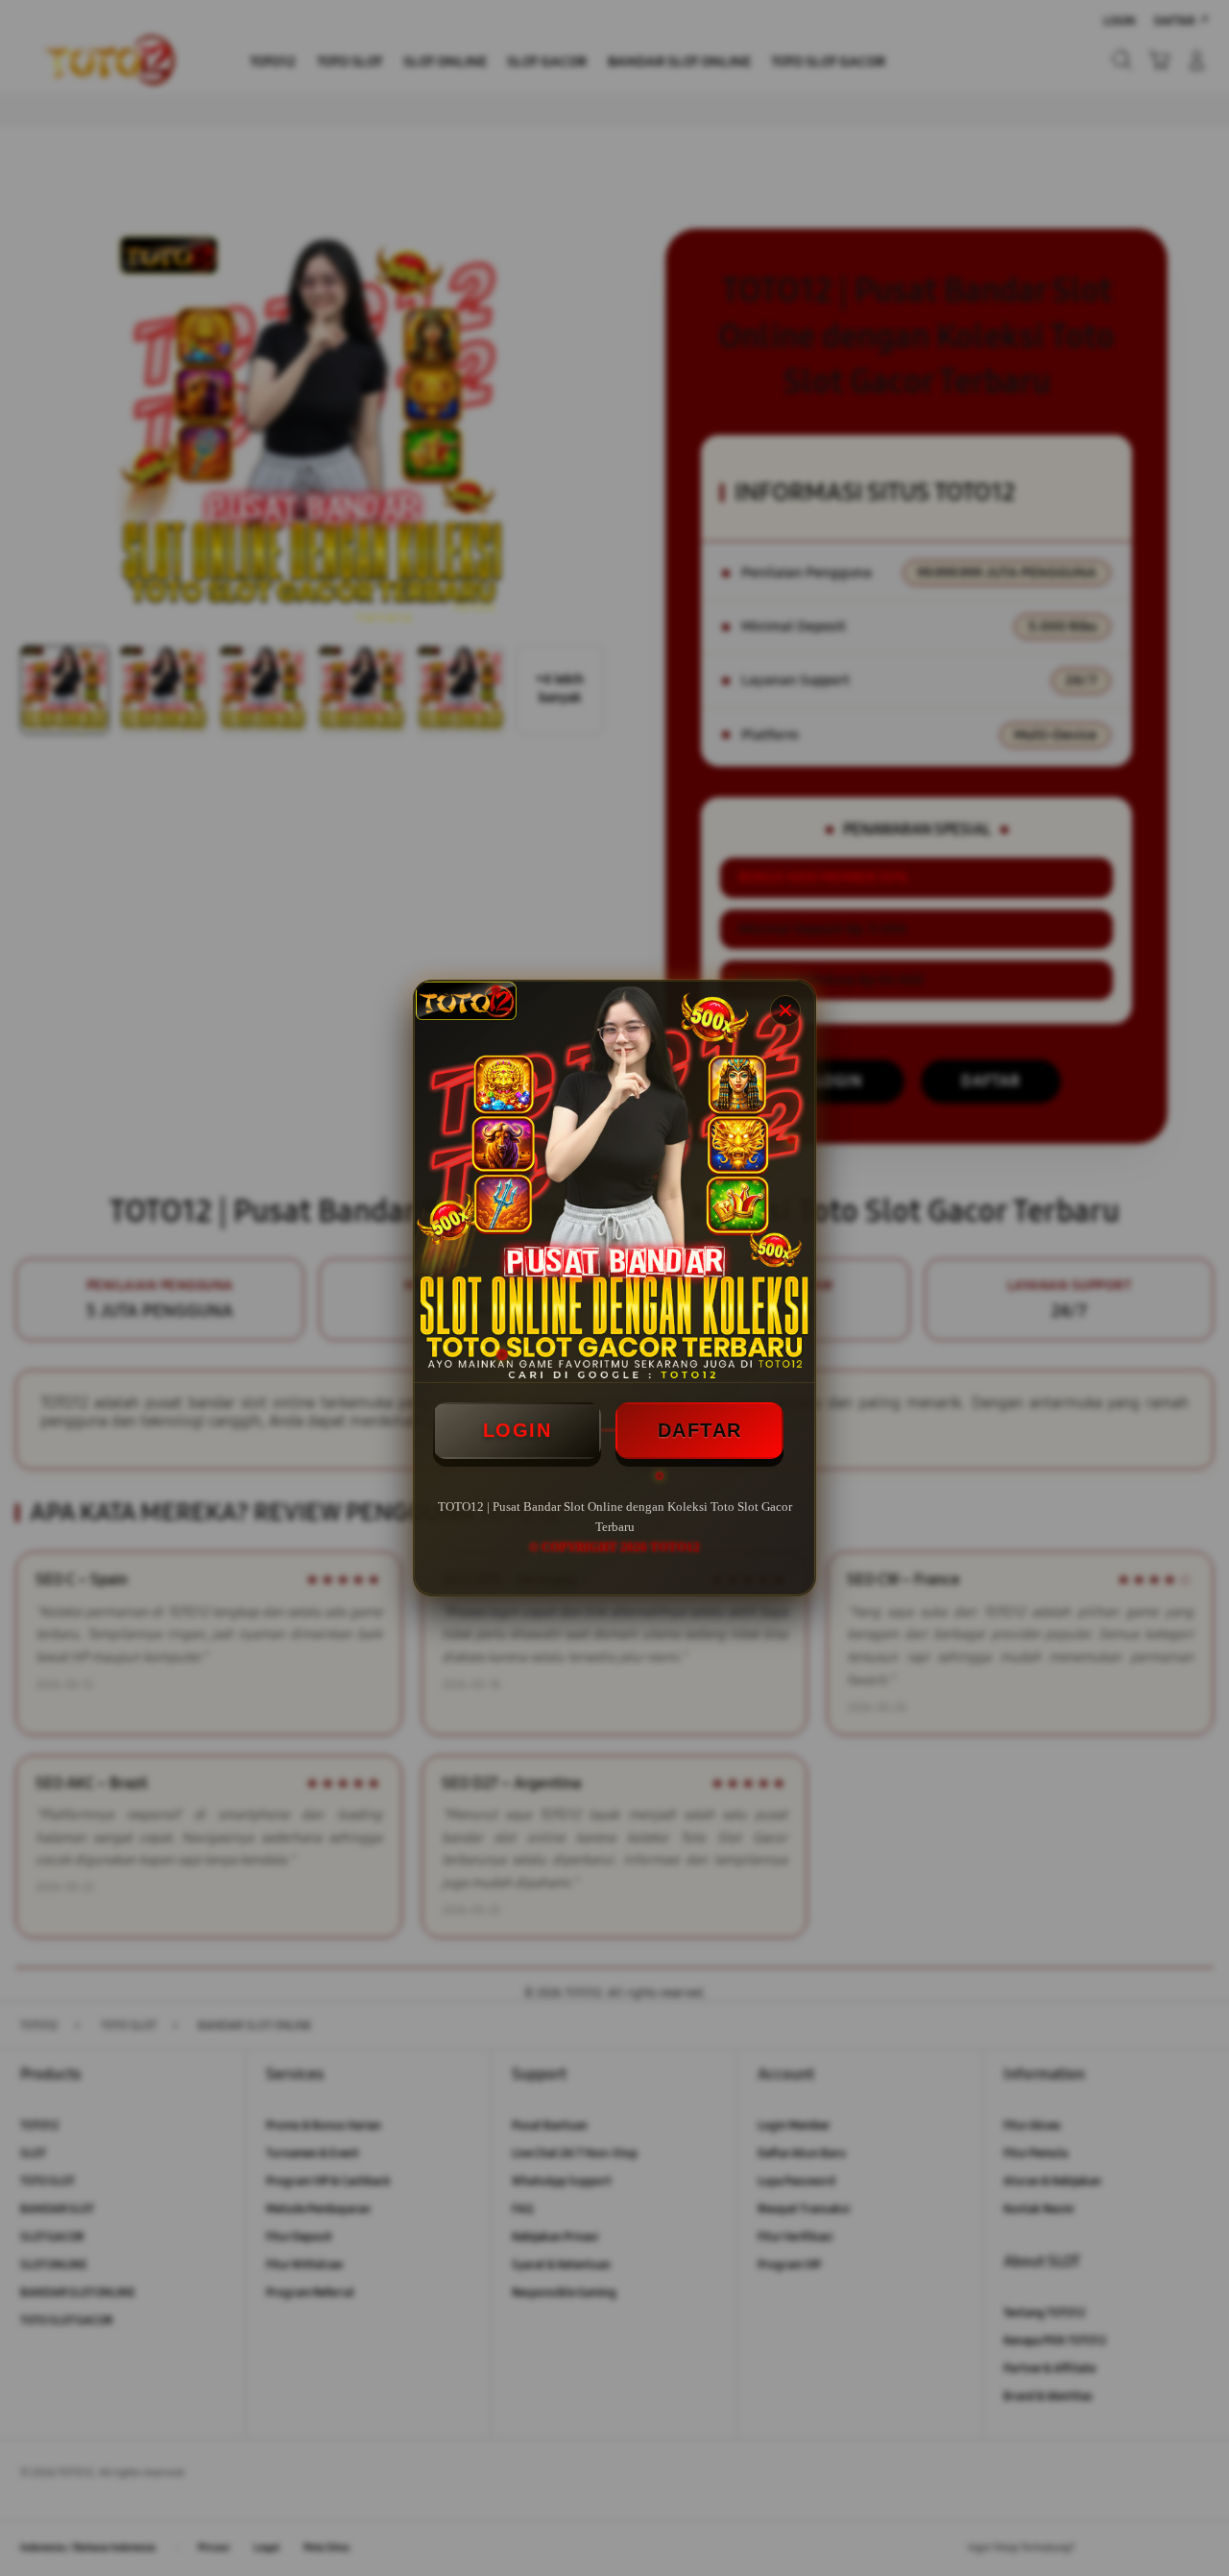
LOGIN (518, 1430)
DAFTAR (700, 1430)
